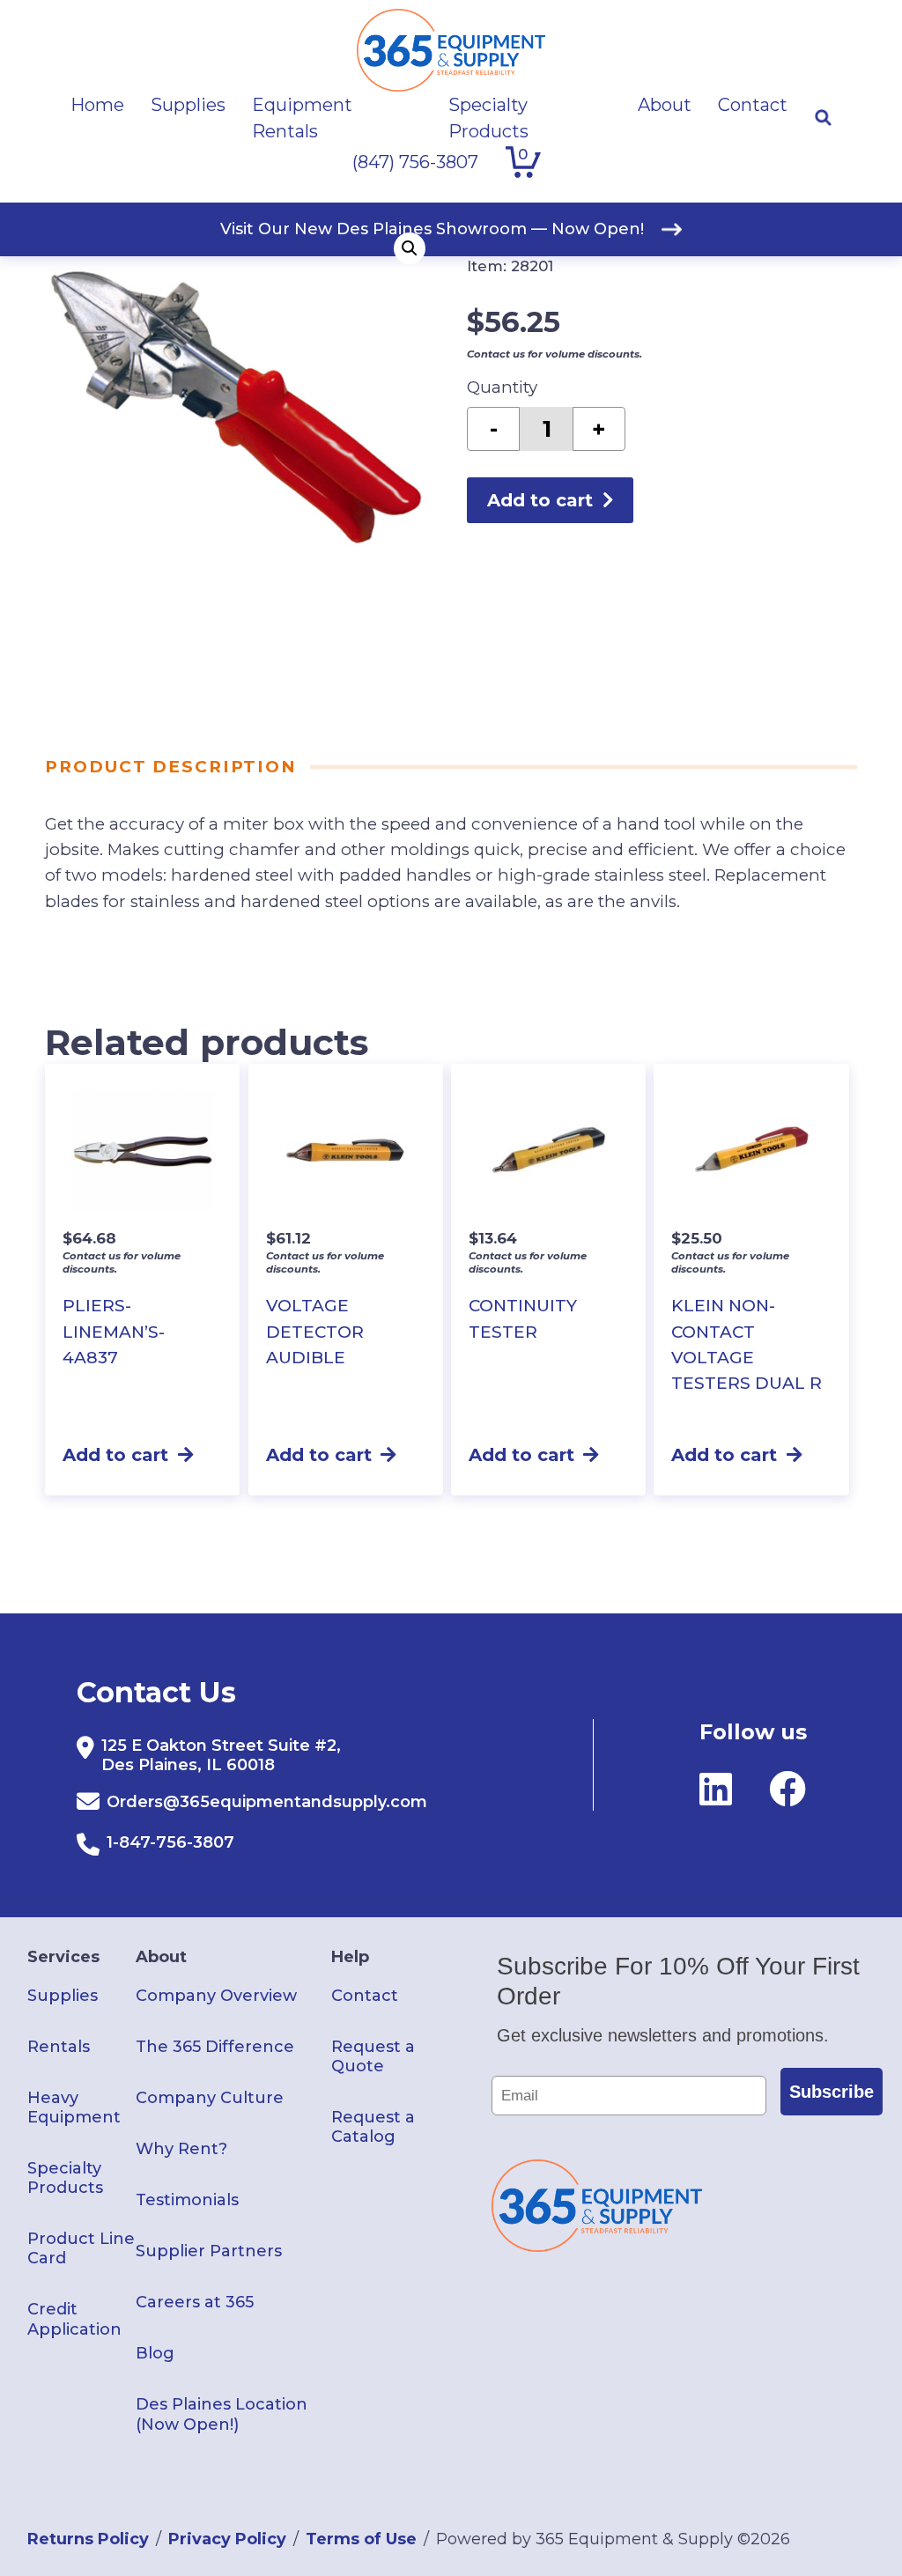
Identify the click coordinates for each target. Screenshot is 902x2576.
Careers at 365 (195, 2302)
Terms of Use (361, 2539)
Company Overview (216, 1996)
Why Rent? (181, 2149)
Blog (155, 2353)
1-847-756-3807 (170, 1842)
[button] (410, 248)
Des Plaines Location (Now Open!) (222, 2414)
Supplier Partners (209, 2251)
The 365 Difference (215, 2047)
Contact (365, 1996)
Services (63, 1957)
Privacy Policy (227, 2539)
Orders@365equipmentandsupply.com (267, 1802)
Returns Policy (88, 2539)
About (161, 1957)
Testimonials (187, 2200)
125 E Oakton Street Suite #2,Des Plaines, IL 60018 (221, 1755)
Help (350, 1957)
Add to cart (540, 500)
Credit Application (74, 2319)
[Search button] (823, 118)
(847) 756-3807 (415, 162)
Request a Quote (373, 2056)
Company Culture (210, 2098)
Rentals (59, 2047)
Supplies (63, 1996)
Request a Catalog (373, 2127)
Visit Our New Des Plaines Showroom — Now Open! (432, 229)
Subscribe (832, 2092)
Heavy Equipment (74, 2107)
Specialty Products (65, 2178)
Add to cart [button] (115, 1455)
